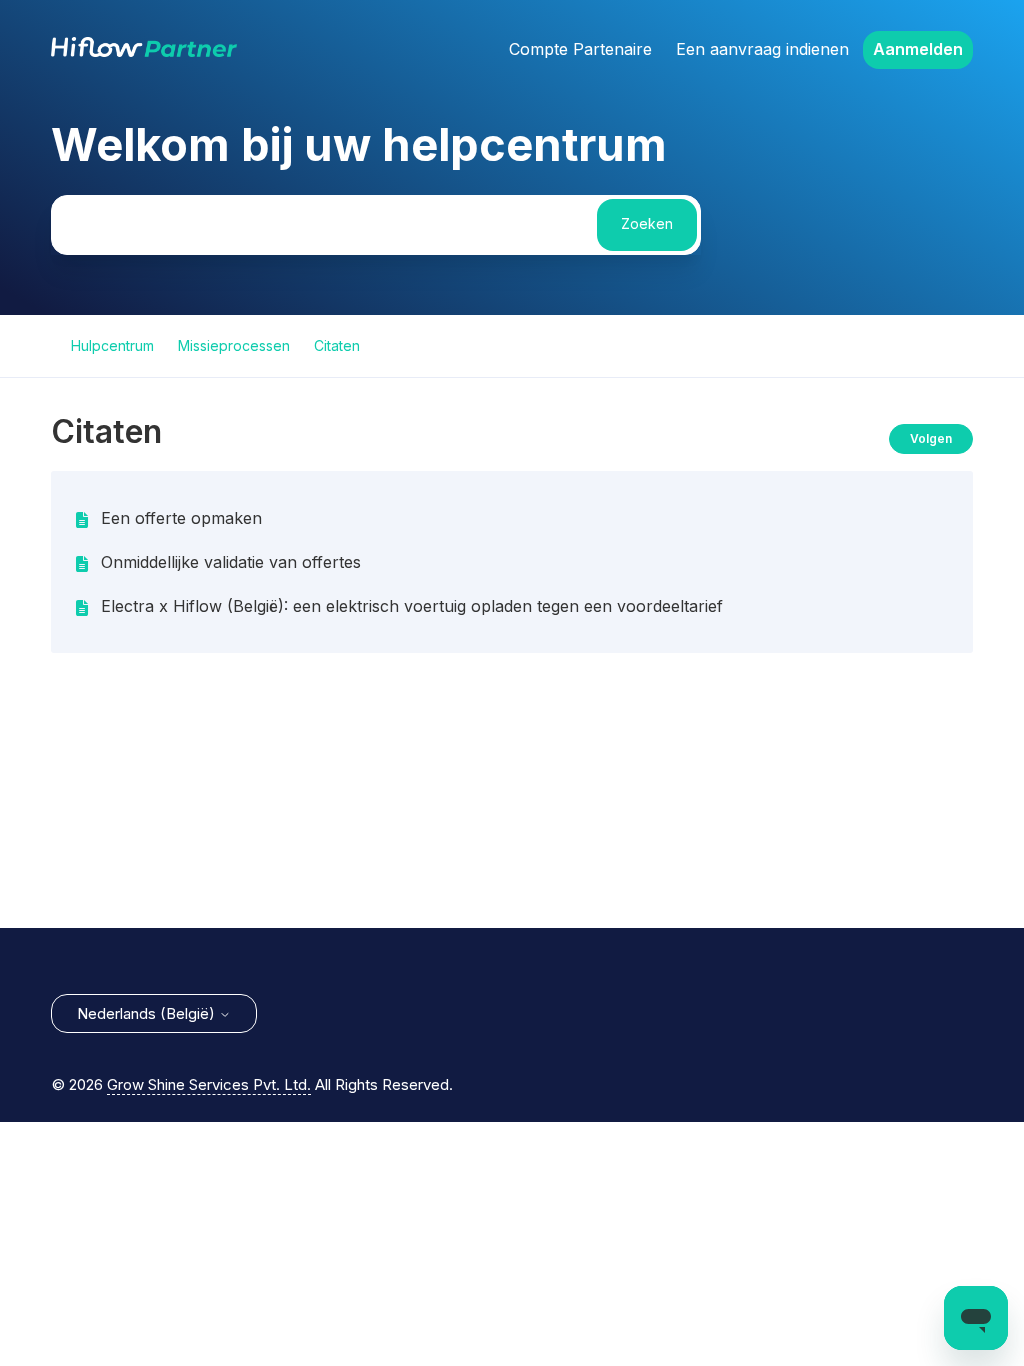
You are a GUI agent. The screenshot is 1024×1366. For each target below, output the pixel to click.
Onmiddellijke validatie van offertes (231, 562)
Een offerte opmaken (181, 518)
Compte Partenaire (580, 49)
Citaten (337, 345)
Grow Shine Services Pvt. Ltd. (209, 1084)
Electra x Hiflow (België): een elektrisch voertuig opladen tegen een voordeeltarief (412, 606)
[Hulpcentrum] (144, 51)
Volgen (931, 438)
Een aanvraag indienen (762, 49)
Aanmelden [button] (918, 49)
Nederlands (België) (148, 1013)
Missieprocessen (234, 345)
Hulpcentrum (112, 345)
